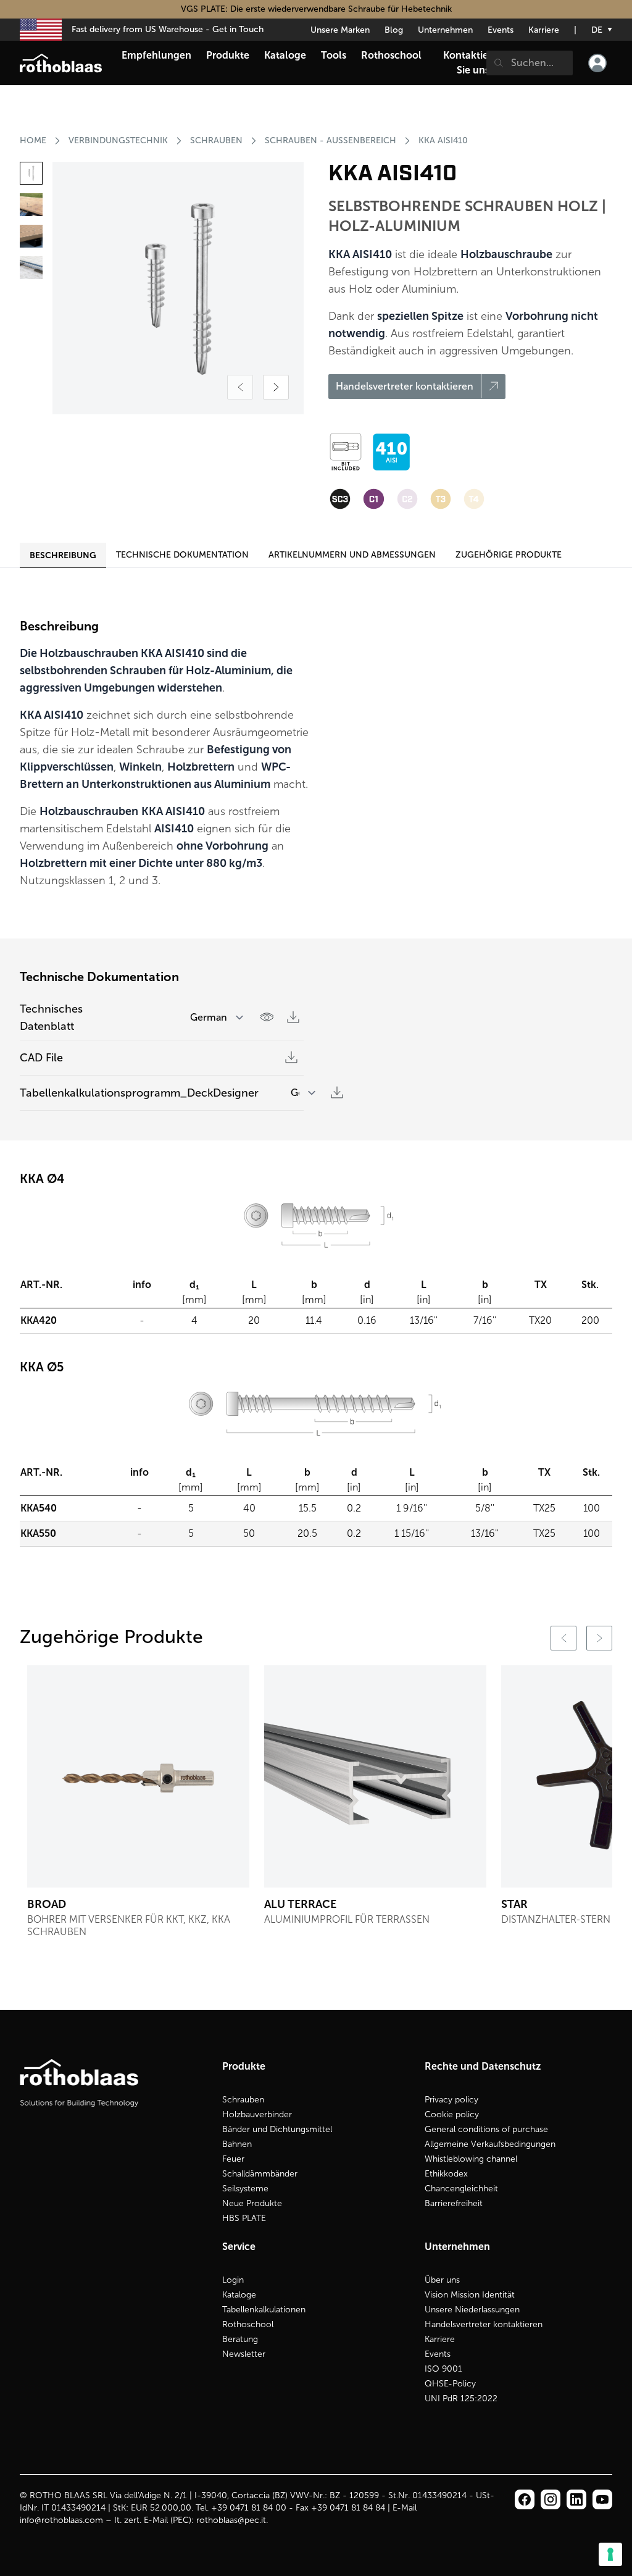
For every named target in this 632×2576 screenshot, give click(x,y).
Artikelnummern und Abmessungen (352, 555)
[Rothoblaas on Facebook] (525, 2499)
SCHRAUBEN (216, 140)
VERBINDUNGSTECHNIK (118, 140)
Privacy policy (451, 2100)
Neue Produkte (252, 2203)
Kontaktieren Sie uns (473, 63)
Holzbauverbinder (257, 2114)
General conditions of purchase (486, 2129)
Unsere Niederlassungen (472, 2310)
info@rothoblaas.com (61, 2520)
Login (233, 2280)
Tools (334, 55)
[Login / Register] (597, 63)
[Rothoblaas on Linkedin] (551, 2499)
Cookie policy (452, 2114)
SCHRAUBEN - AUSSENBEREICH (331, 140)
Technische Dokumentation (182, 555)
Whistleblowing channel (471, 2159)
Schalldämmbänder (260, 2174)
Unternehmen (445, 30)
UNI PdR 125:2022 (461, 2398)
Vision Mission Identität (470, 2295)
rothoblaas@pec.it (231, 2520)
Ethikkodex (446, 2174)
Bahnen (237, 2144)
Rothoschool (248, 2324)
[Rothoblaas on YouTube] (602, 2499)
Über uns (442, 2280)
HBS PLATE (244, 2218)
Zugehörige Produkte (509, 555)
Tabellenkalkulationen (264, 2310)
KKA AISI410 (443, 140)
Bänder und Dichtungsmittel (277, 2129)
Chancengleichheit (461, 2189)
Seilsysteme (245, 2189)
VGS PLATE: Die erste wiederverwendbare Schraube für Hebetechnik (316, 9)
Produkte (228, 55)
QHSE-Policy (450, 2384)
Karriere (544, 30)
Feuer (233, 2159)
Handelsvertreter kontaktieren (484, 2324)
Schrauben (243, 2100)
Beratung (240, 2339)
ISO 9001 (443, 2369)
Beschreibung (63, 555)
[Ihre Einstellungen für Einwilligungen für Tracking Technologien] (610, 2554)
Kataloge (239, 2295)
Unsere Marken (340, 30)
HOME (33, 140)
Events (501, 30)
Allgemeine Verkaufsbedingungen (490, 2144)
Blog (394, 30)
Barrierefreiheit (454, 2203)
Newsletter (244, 2354)
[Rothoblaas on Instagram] (576, 2499)
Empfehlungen (156, 55)
